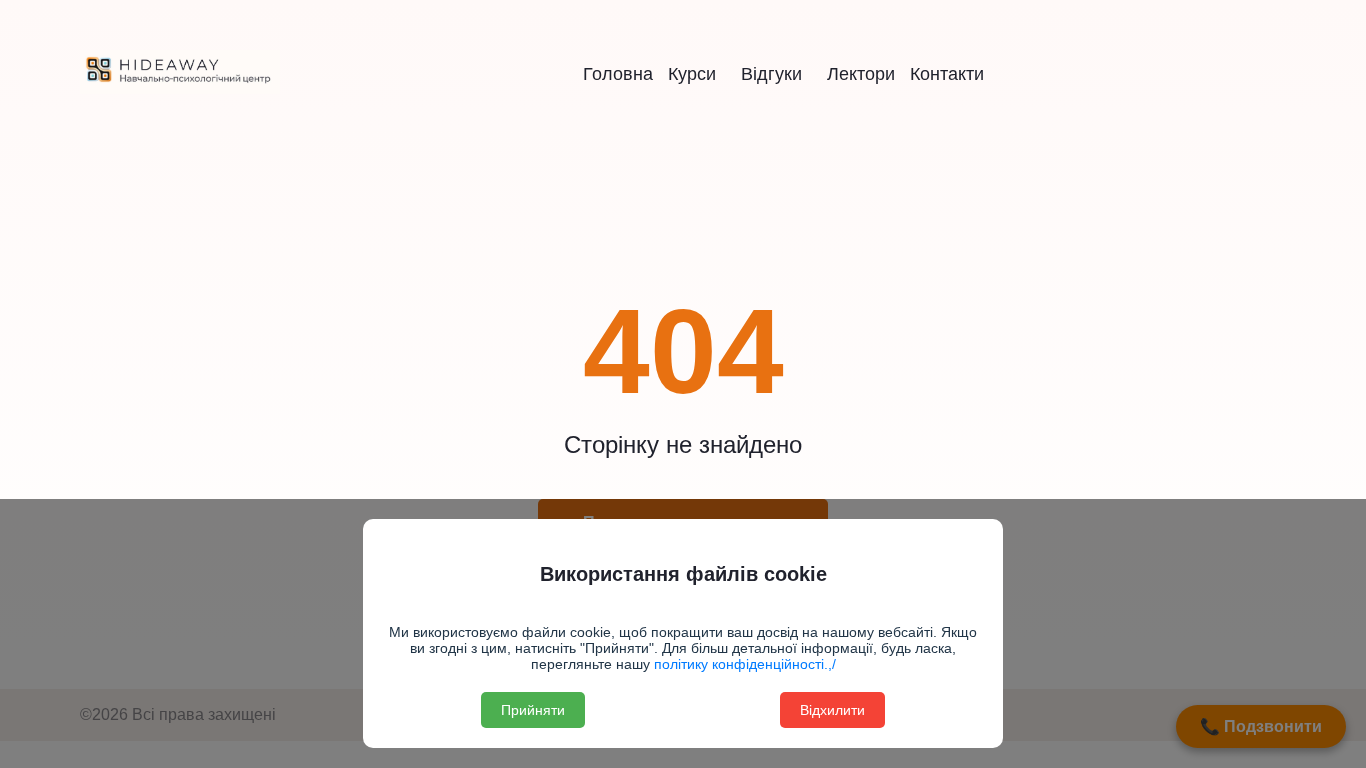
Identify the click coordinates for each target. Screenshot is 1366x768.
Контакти (947, 74)
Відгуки (771, 74)
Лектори (861, 74)
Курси (692, 74)
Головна (618, 74)
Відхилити (832, 710)
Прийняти (533, 710)
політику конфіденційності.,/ (743, 664)
